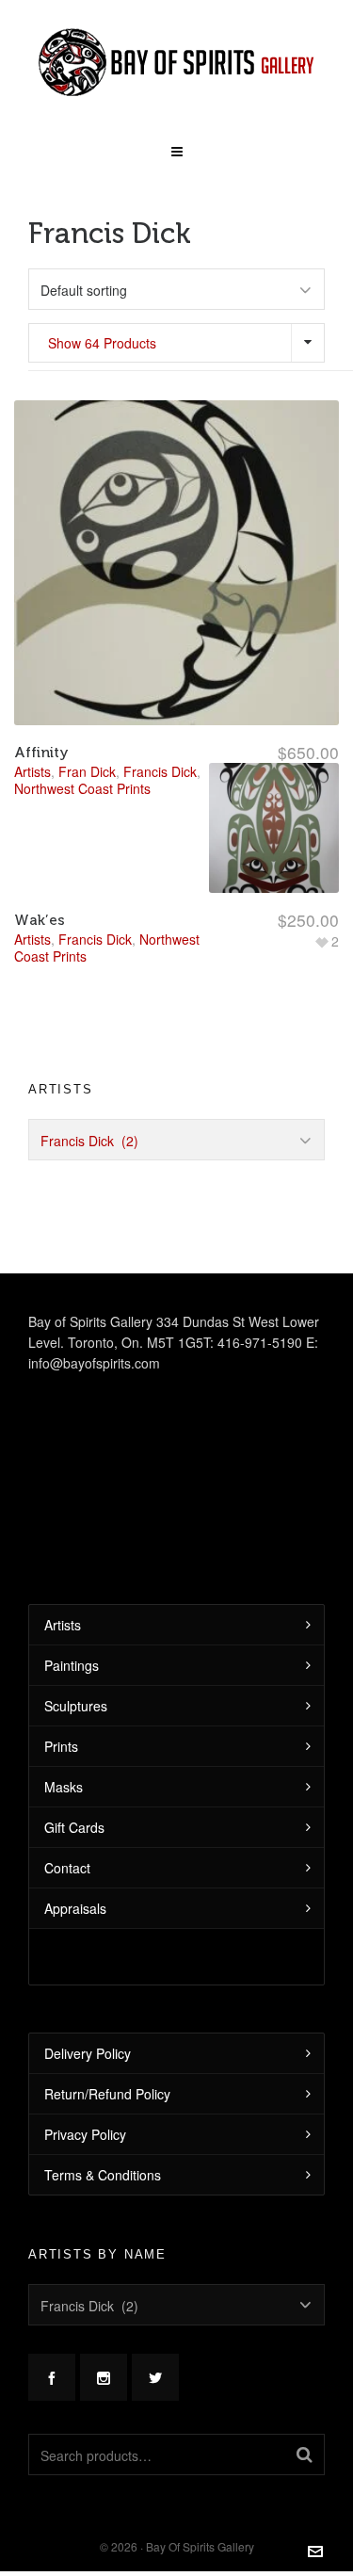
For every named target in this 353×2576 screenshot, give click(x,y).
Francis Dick (95, 939)
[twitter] (155, 2377)
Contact (67, 1868)
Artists (32, 939)
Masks (64, 1787)
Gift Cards (74, 1827)
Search (305, 2454)
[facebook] (52, 2377)
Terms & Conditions (103, 2175)
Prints (61, 1746)
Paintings (72, 1665)
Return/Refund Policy (107, 2094)
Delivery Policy (88, 2053)
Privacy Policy (85, 2134)
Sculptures (76, 1706)
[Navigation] (176, 145)
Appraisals (75, 1908)
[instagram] (104, 2377)
